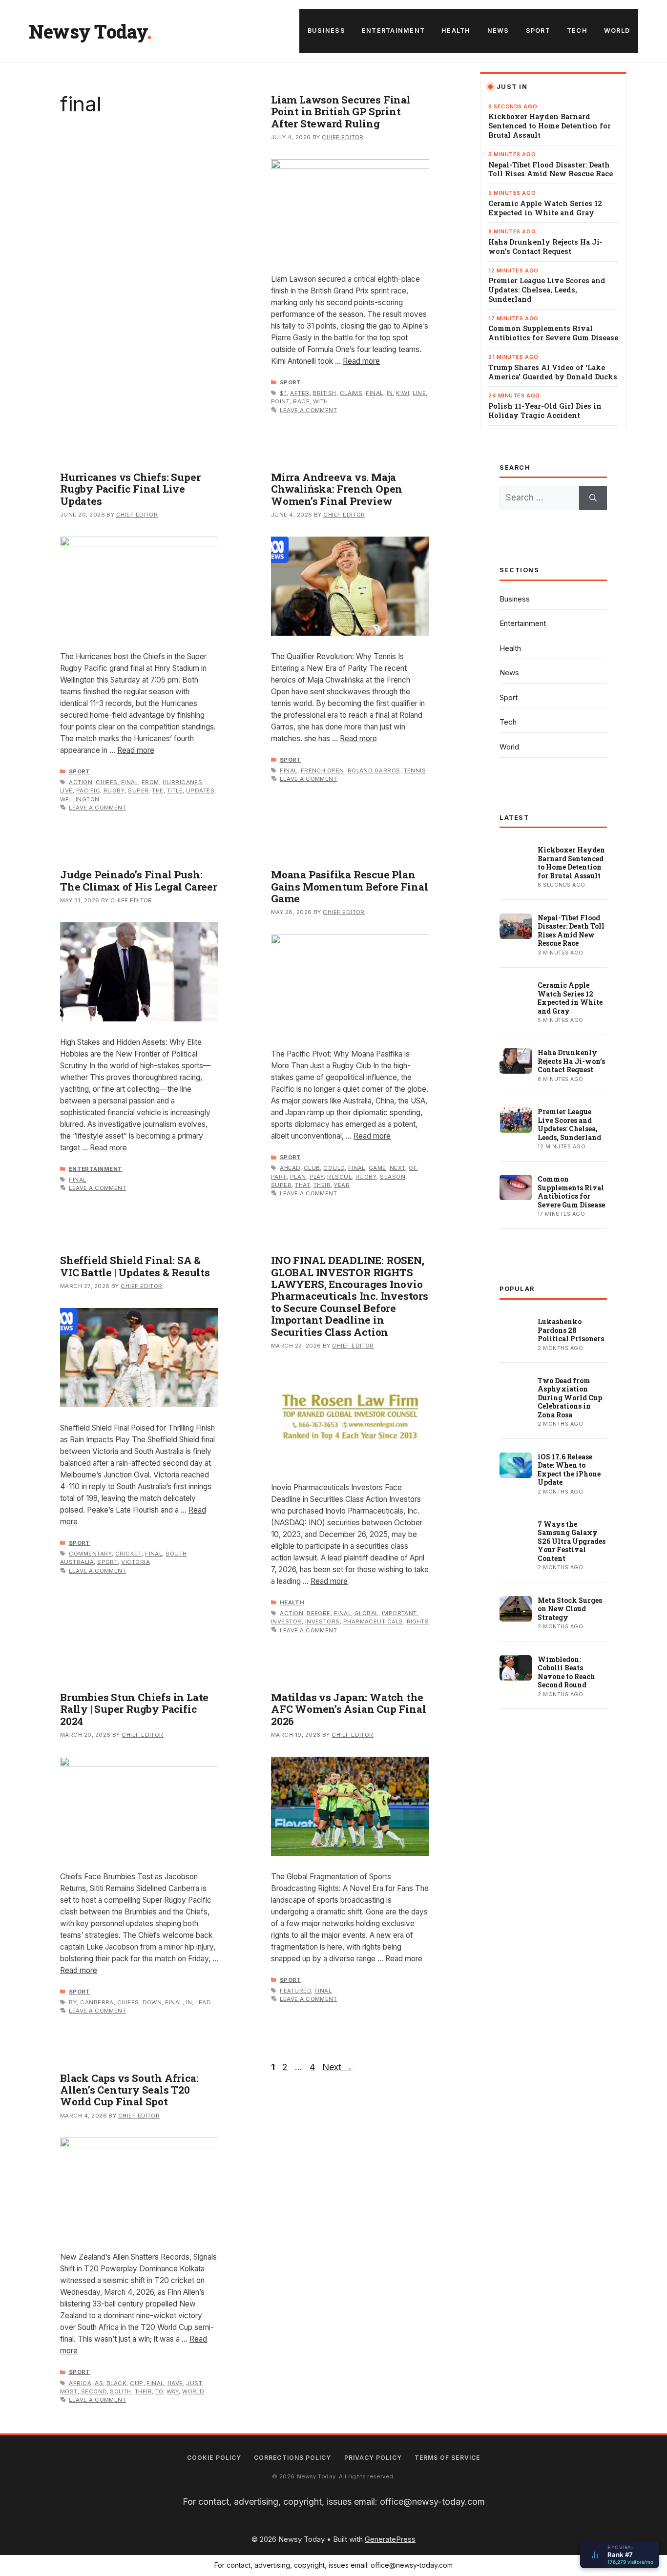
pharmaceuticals (373, 1621)
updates (200, 790)
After (300, 393)
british (324, 393)
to (159, 2391)
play (317, 1177)
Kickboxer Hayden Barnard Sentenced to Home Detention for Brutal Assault (550, 126)
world (193, 2391)
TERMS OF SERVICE (447, 2458)
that (302, 1185)
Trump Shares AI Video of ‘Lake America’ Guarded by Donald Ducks (553, 372)
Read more (361, 361)
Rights (418, 1621)
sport (107, 1562)
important (399, 1613)
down (152, 2002)
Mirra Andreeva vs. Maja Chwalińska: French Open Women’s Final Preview (337, 489)
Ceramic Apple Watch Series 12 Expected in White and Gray (545, 208)
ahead (290, 1168)
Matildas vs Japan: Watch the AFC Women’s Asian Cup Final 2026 (348, 1709)
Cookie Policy (214, 2458)
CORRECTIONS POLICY (292, 2458)
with (321, 401)
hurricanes (183, 782)
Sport (538, 31)
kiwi (403, 393)
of (413, 1168)
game (377, 1168)
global (366, 1613)
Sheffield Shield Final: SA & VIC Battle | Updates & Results (135, 1266)
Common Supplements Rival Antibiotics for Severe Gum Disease (553, 333)
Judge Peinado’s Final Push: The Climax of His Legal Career (139, 880)
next (398, 1168)
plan (298, 1177)
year (342, 1185)
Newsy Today (88, 31)
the (157, 790)
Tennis (415, 770)
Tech (577, 31)
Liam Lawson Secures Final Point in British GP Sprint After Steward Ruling (341, 112)
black (116, 2383)
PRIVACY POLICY (373, 2458)
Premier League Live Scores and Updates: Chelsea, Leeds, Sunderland (547, 290)
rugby (114, 790)
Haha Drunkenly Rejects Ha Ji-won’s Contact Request (545, 247)
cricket (128, 1554)
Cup (136, 2383)
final (374, 393)
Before (319, 1613)
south (120, 2391)
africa (80, 2383)
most (69, 2391)
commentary (90, 1554)
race (301, 401)
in (390, 393)
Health (456, 31)
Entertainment (393, 31)
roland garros (374, 770)
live (66, 790)
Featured (295, 1991)
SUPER (138, 790)
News (498, 31)
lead (203, 2002)
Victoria (135, 1562)
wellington (80, 799)
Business (326, 31)
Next (337, 2067)
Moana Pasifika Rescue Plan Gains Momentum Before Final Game (349, 886)
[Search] (593, 498)
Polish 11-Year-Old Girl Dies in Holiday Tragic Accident (545, 411)
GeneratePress (390, 2539)
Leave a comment (308, 410)
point (280, 401)
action (81, 782)
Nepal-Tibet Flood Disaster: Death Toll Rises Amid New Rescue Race (551, 170)
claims (351, 393)
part (279, 1177)
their (322, 1185)
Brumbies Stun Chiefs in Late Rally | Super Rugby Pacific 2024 (134, 1709)
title (175, 790)
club (312, 1168)
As (99, 2383)
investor (286, 1621)
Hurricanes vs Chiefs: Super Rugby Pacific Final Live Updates (130, 489)
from (150, 782)
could (334, 1168)
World (617, 31)
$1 (283, 393)
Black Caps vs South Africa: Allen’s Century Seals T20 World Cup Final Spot (129, 2090)
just (194, 2383)
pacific (88, 790)
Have (175, 2383)
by (73, 2002)
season (393, 1177)
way (173, 2391)
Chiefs (107, 782)
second (94, 2391)
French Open (323, 770)
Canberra (97, 2002)
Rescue (340, 1177)
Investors (323, 1621)
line (419, 393)
